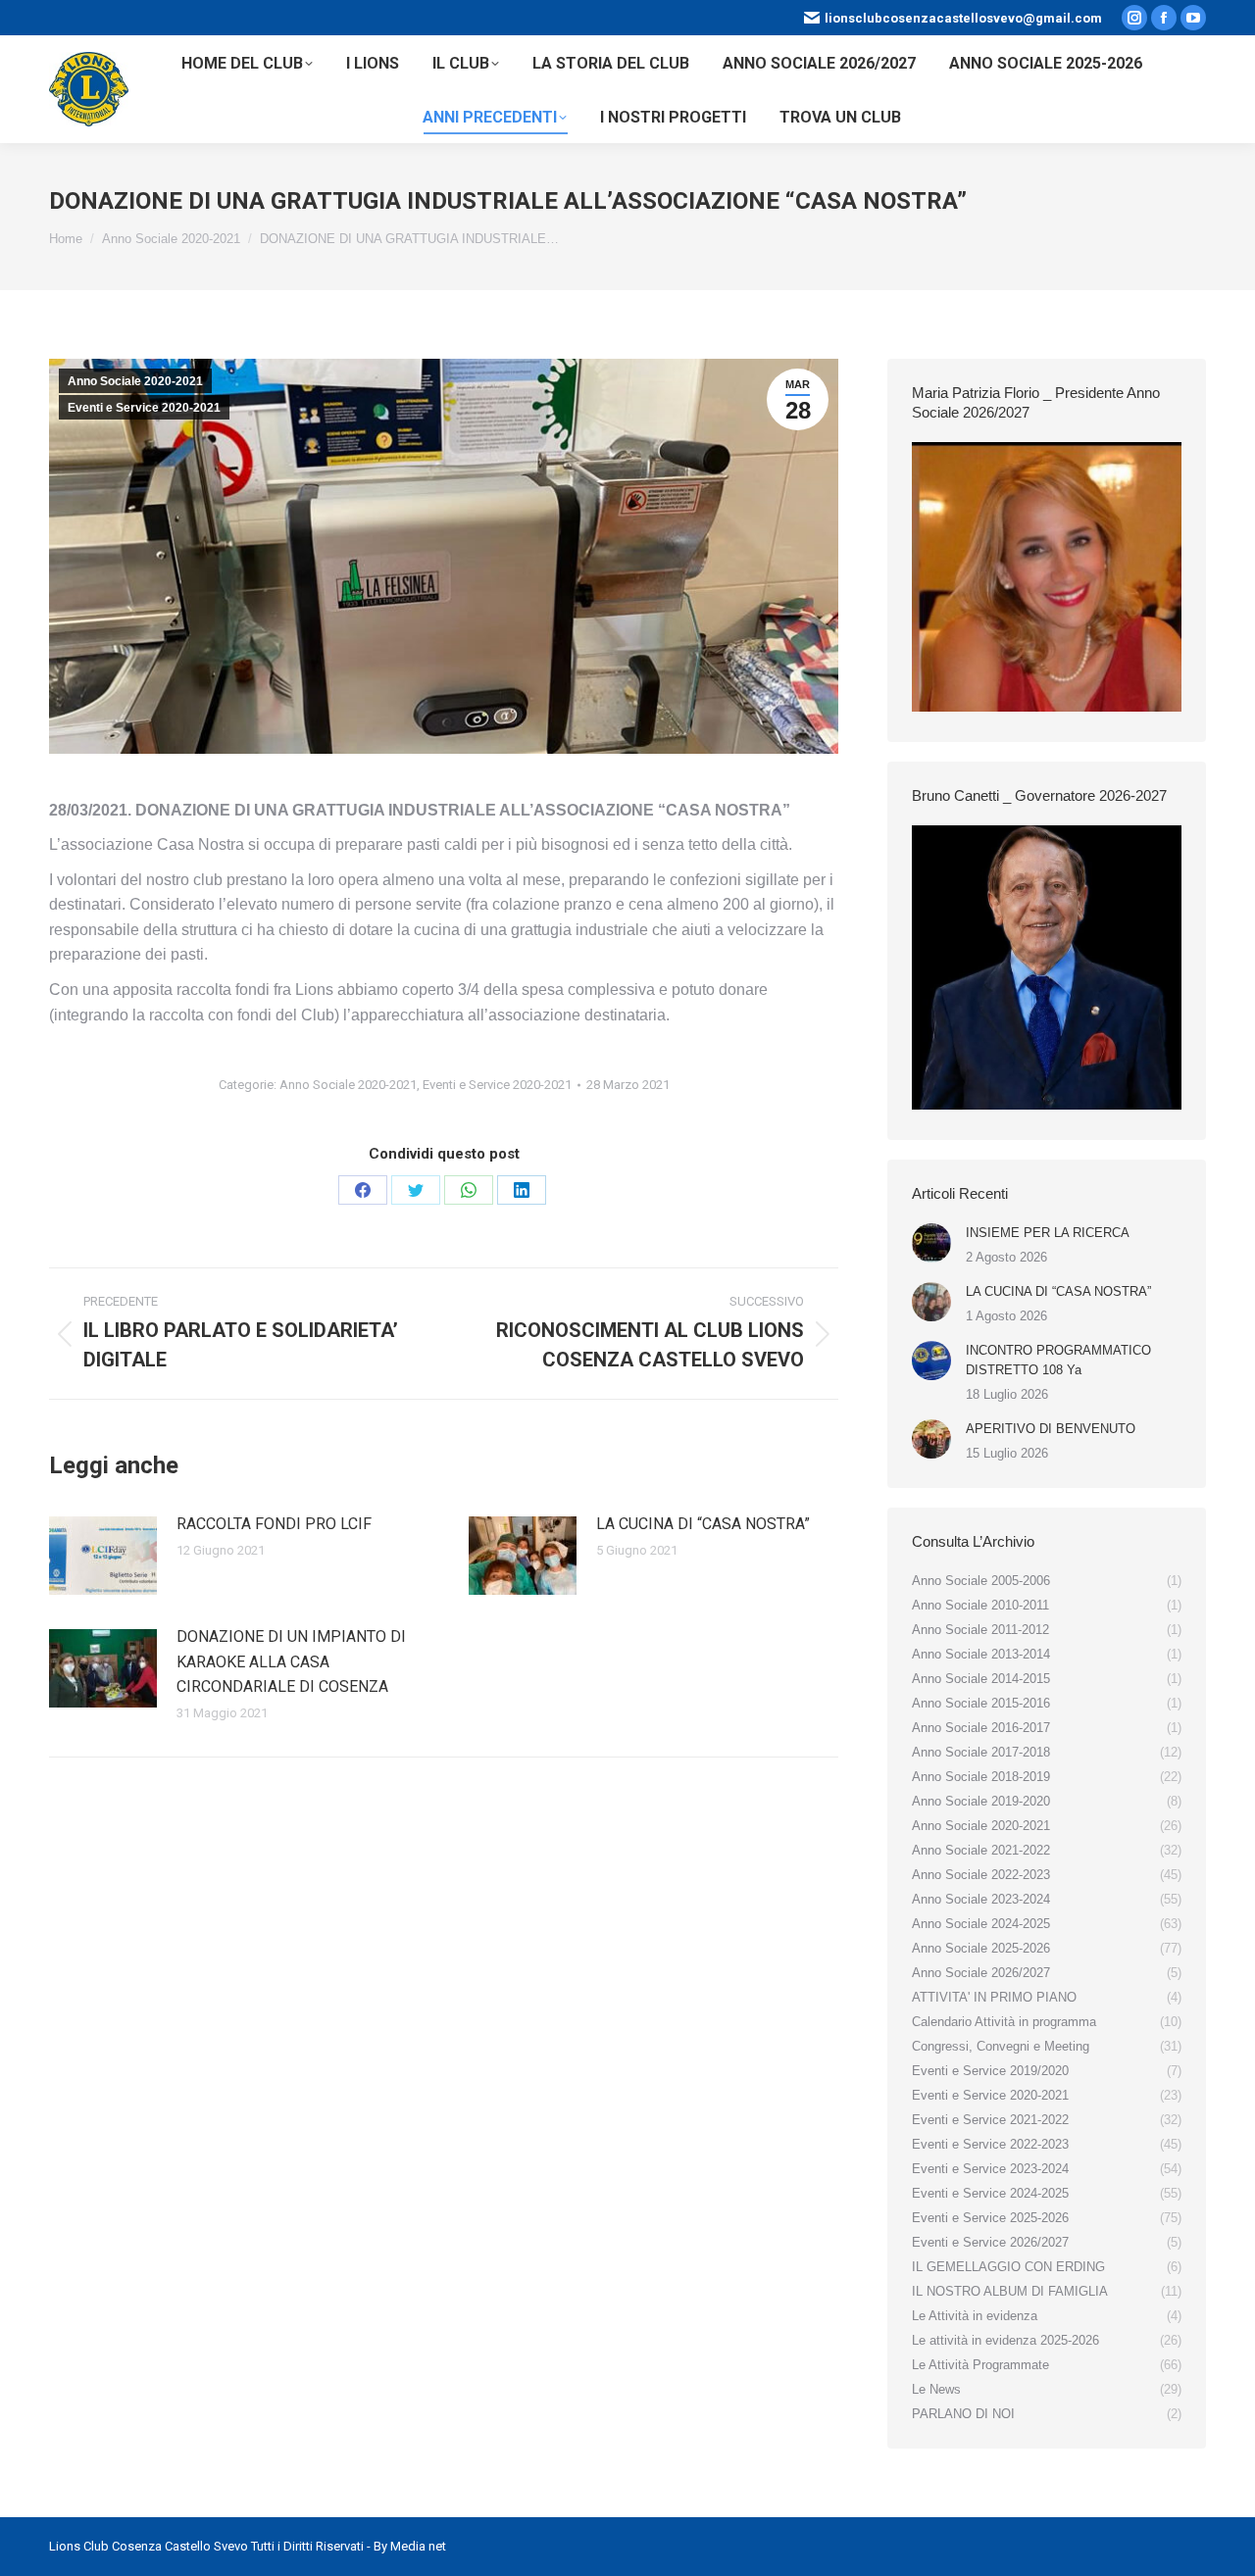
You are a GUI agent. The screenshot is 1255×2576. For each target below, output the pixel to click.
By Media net (410, 2546)
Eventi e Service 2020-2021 (144, 408)
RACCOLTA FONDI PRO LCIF (274, 1524)
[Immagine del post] (103, 1556)
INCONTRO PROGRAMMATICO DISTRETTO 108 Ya (1058, 1360)
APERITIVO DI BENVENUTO (1051, 1429)
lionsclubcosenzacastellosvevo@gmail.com (963, 18)
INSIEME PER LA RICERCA (1048, 1233)
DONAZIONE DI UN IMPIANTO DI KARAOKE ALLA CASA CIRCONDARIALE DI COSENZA (291, 1661)
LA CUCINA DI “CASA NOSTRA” (703, 1524)
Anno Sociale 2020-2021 (135, 381)
